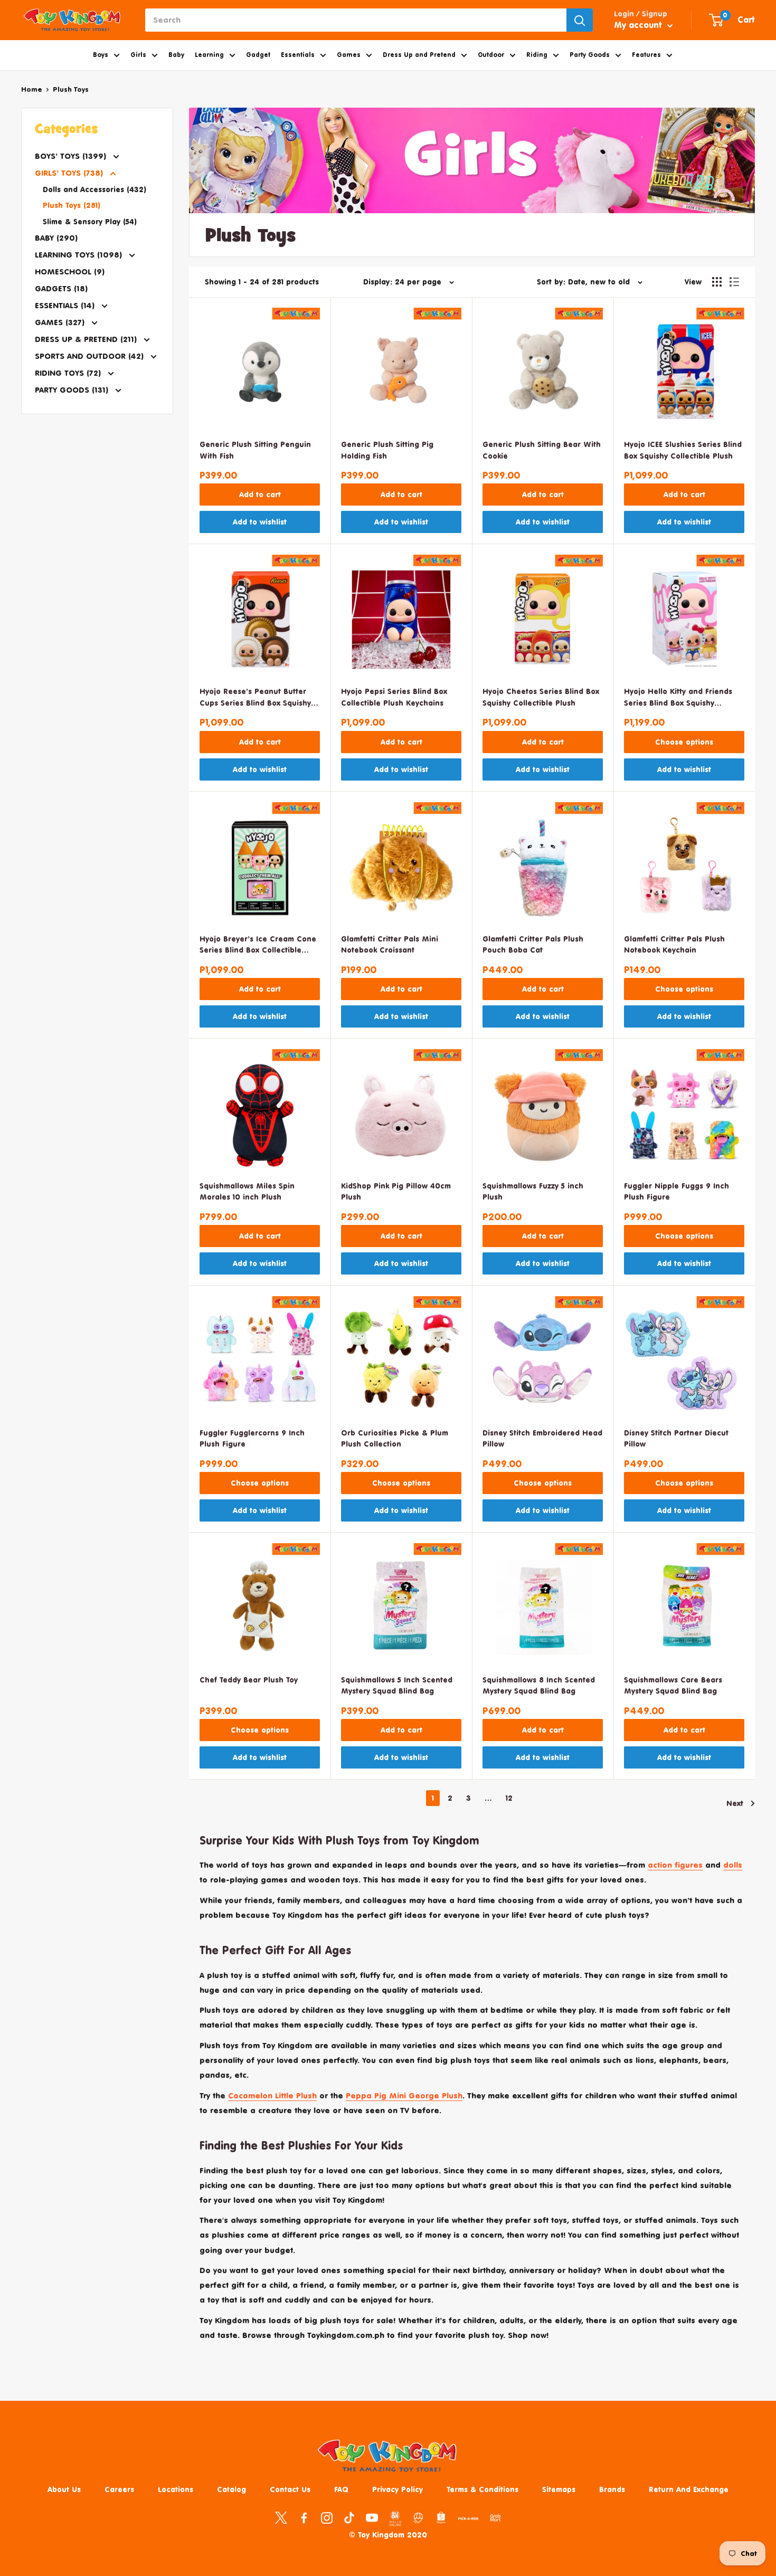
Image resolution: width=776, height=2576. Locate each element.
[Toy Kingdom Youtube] (372, 2517)
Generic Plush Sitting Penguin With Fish (255, 450)
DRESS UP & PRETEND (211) (87, 339)
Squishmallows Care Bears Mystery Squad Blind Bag (673, 1685)
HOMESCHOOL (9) (70, 272)
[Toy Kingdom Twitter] (281, 2517)
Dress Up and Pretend (419, 55)
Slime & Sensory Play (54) (90, 221)
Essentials (298, 55)
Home (32, 89)
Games (349, 55)
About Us (64, 2489)
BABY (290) (56, 238)
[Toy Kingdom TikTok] (349, 2517)
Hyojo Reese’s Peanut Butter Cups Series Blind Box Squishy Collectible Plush (255, 698)
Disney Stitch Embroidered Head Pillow (542, 1438)
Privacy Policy (398, 2489)
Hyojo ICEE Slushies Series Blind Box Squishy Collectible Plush (683, 450)
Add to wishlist (260, 522)
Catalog (231, 2489)
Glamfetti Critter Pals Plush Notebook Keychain (674, 944)
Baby (176, 55)
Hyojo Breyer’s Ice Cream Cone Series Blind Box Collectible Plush (258, 945)
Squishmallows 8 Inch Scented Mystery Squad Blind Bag (539, 1685)
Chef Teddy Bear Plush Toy (249, 1680)
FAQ (341, 2489)
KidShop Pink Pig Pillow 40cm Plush (396, 1191)
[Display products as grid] (717, 282)
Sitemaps (559, 2489)
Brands (612, 2489)
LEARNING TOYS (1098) (80, 255)
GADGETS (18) (61, 288)
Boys (101, 55)
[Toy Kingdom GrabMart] (495, 2517)
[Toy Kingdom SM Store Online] (395, 2518)
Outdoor (491, 55)
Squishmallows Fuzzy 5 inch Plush (533, 1191)
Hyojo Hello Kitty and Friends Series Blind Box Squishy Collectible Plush (678, 698)
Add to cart (260, 494)
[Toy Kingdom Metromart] (418, 2517)
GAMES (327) (61, 322)
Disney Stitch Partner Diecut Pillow (676, 1438)
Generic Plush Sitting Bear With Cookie (542, 450)
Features (646, 55)
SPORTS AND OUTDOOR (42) (91, 356)
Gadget (258, 55)
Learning (209, 55)
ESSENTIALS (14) (66, 305)
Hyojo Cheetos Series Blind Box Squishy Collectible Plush (541, 697)
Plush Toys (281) (72, 205)
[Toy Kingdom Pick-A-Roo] (468, 2521)
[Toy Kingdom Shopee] (441, 2517)
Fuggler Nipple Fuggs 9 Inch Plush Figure (676, 1191)
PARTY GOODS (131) (73, 390)
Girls (138, 55)
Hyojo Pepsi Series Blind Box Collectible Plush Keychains (394, 697)
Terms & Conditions (482, 2489)
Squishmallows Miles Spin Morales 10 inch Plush (247, 1191)
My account (639, 25)
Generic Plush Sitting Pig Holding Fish (387, 450)
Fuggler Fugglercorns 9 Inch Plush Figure (252, 1438)
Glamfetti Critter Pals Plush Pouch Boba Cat (533, 944)
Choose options (684, 742)
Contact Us (290, 2489)
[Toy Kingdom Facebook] (304, 2517)
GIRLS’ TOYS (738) (70, 173)
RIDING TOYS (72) (69, 373)
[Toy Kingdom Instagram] (327, 2517)
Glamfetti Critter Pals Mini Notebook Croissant (390, 944)
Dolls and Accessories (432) (94, 189)
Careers (119, 2489)
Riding (537, 55)
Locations (176, 2489)
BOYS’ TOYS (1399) (72, 156)
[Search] (580, 20)
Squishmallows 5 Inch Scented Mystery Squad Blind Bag (397, 1685)
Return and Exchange (689, 2489)
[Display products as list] (734, 282)
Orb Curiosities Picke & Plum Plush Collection (395, 1438)
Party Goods (590, 55)
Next (735, 1803)
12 (509, 1798)
